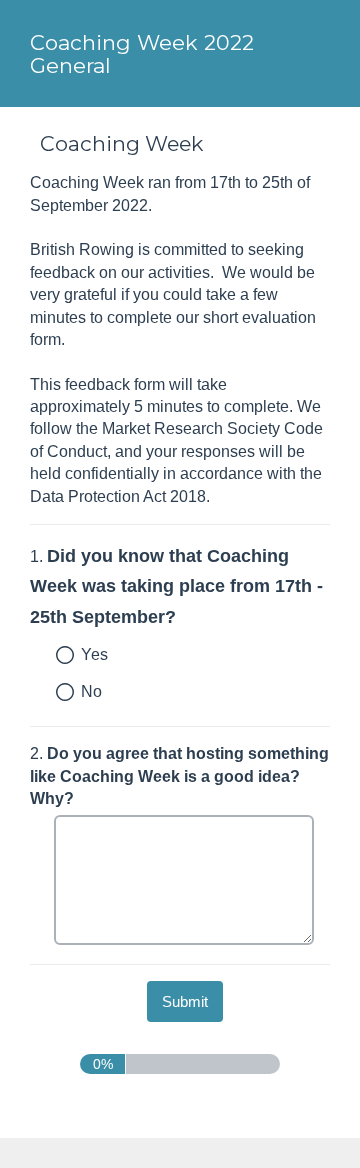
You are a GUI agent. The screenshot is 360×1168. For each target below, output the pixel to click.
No (91, 691)
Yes (94, 654)
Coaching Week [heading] (121, 143)
